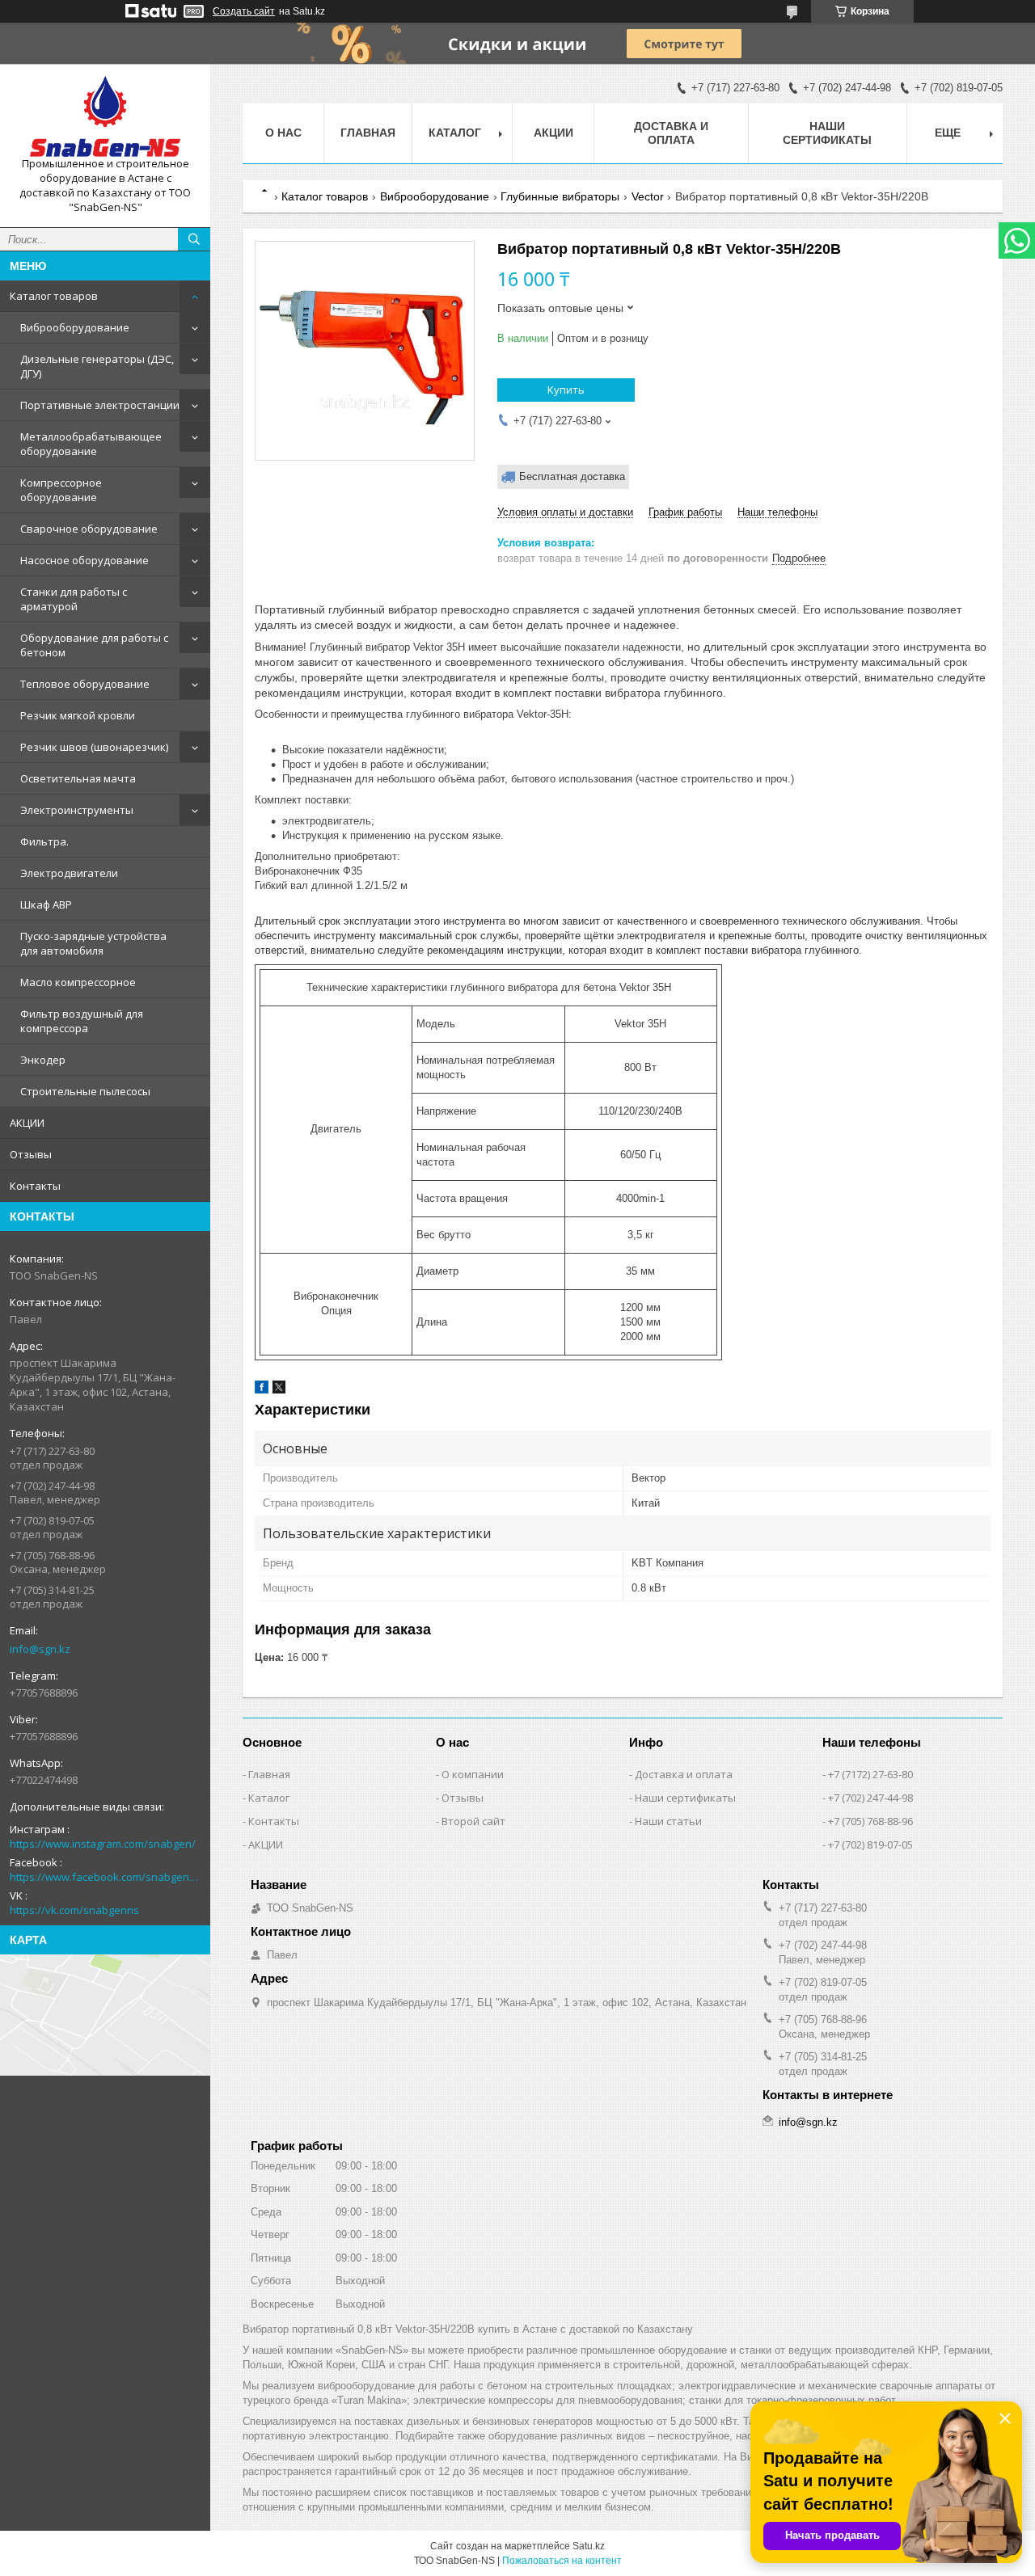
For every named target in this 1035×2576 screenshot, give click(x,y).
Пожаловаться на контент (562, 2561)
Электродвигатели (69, 873)
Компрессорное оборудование (61, 490)
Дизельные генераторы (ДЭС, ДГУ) (97, 366)
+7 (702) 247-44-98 (870, 1798)
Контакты (35, 1186)
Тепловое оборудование (85, 684)
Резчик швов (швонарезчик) (94, 747)
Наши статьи (668, 1821)
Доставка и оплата (671, 133)
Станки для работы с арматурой (74, 599)
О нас (283, 133)
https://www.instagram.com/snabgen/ (103, 1844)
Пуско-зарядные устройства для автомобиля (93, 943)
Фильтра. (44, 841)
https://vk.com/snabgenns (74, 1910)
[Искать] (194, 239)
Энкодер (43, 1060)
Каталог (269, 1798)
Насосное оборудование (84, 560)
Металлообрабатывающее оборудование (91, 444)
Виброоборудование (75, 327)
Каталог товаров (54, 296)
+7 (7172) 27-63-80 (870, 1774)
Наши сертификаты (827, 133)
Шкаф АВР (46, 904)
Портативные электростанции (100, 405)
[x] (279, 1390)
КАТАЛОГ (455, 133)
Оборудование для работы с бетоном (94, 645)
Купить (566, 390)
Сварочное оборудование (89, 529)
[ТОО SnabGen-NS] (105, 116)
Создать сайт (244, 11)
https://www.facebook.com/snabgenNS (105, 1877)
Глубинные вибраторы (560, 196)
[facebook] (262, 1390)
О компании (473, 1774)
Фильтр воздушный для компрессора (82, 1021)
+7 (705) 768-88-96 (870, 1821)
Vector (648, 196)
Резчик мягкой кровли (78, 715)
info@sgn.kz (40, 1649)
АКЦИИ (27, 1123)
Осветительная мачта (78, 778)
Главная (368, 133)
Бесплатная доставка (572, 476)
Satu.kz (589, 2546)
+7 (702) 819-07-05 (870, 1845)
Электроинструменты (77, 810)
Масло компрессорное (78, 982)
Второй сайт (473, 1821)
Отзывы (31, 1154)
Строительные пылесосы (85, 1091)
